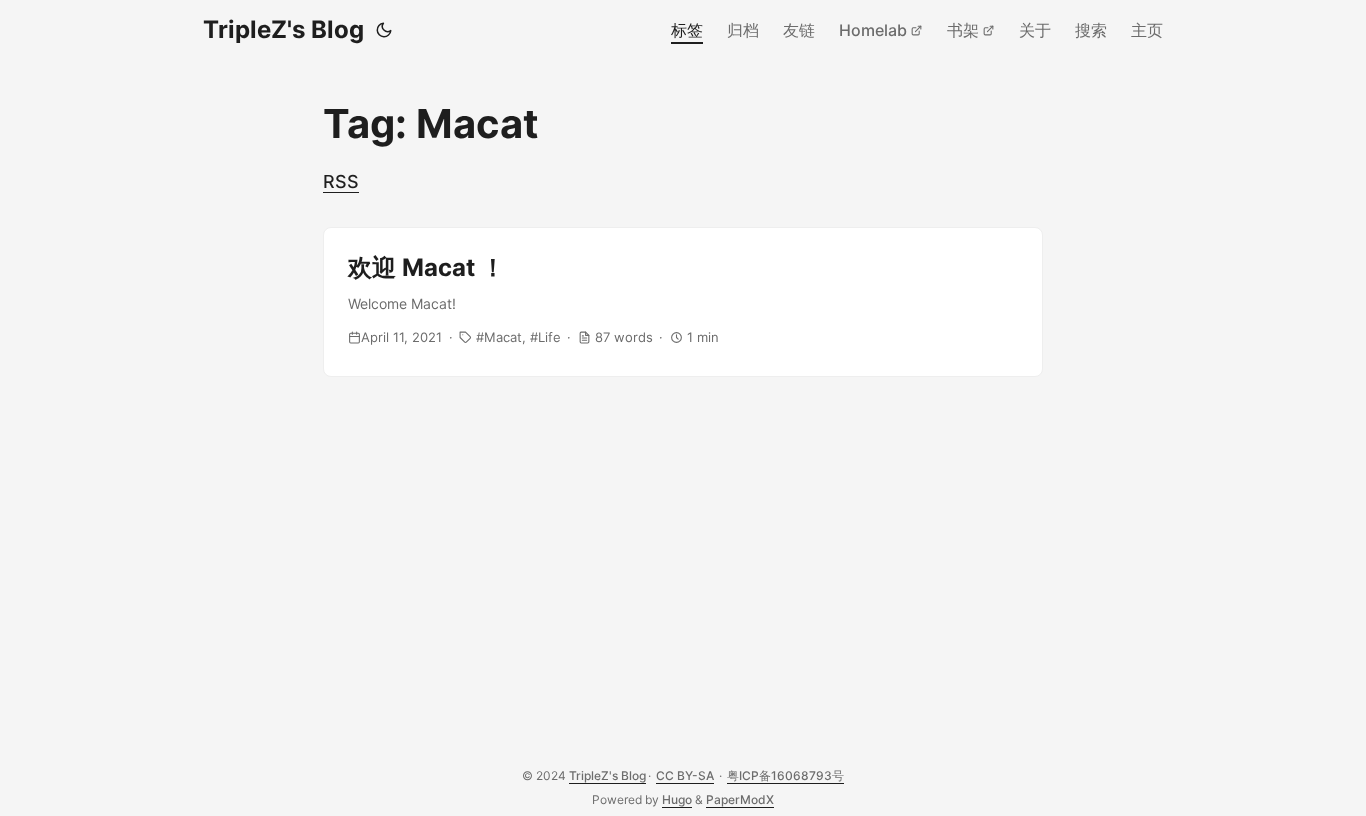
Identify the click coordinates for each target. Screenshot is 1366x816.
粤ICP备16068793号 (785, 775)
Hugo (677, 799)
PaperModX (740, 799)
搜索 (1091, 30)
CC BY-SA (685, 775)
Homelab (873, 30)
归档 (743, 30)
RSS (341, 181)
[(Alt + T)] (384, 30)
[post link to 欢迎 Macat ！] (683, 302)
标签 (687, 30)
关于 (1035, 30)
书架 (963, 30)
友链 (799, 30)
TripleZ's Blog (283, 29)
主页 (1147, 30)
